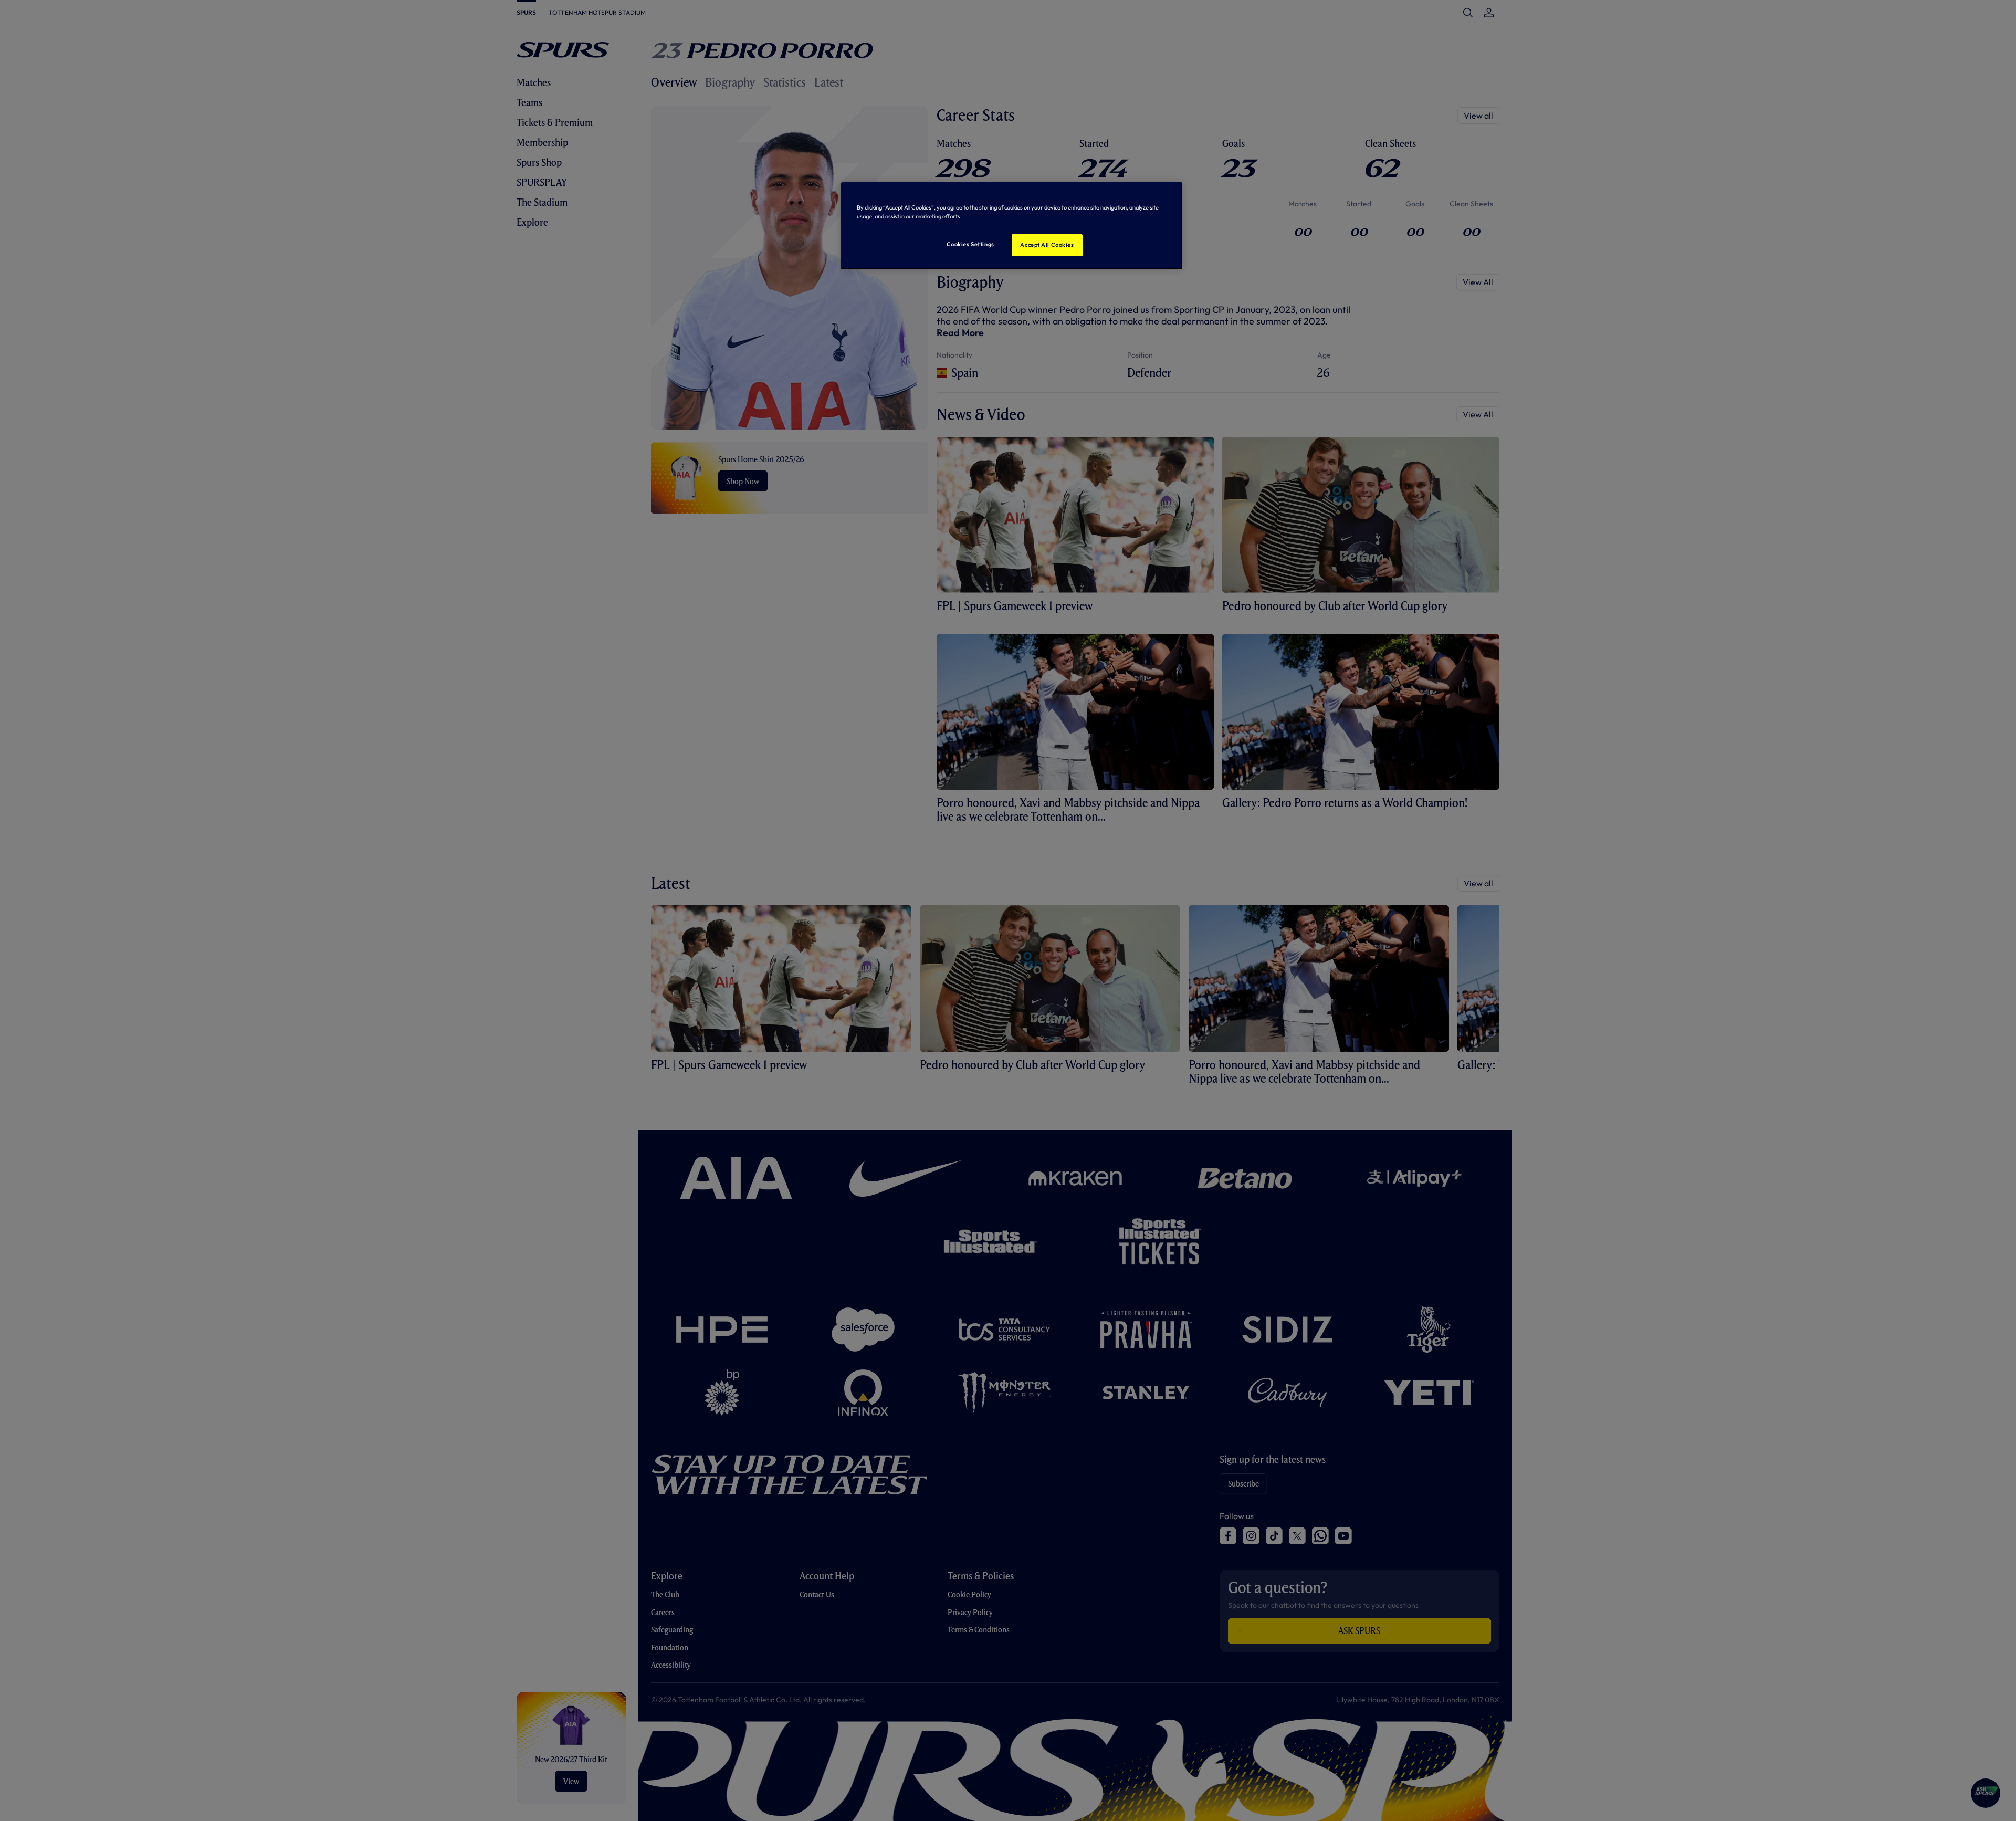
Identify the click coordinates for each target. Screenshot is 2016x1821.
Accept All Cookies (1047, 245)
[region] (1012, 226)
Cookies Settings (970, 244)
